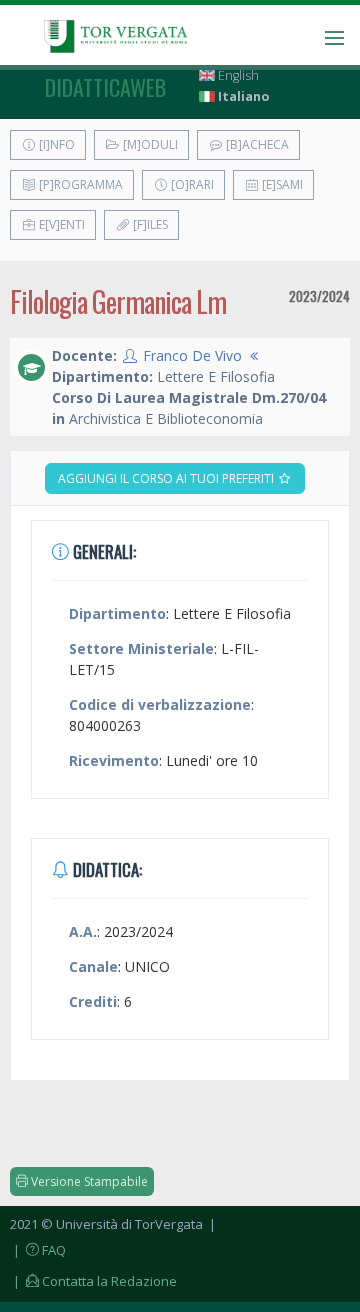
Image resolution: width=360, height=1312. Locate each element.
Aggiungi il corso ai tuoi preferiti (167, 478)
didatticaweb (105, 87)
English (237, 75)
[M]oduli (149, 144)
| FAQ (38, 1250)
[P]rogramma (79, 184)
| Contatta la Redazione (93, 1281)
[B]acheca (256, 144)
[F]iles (149, 224)
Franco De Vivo (192, 355)
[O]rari (191, 184)
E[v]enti (60, 224)
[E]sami (281, 184)
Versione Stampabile (88, 1181)
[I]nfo (55, 144)
